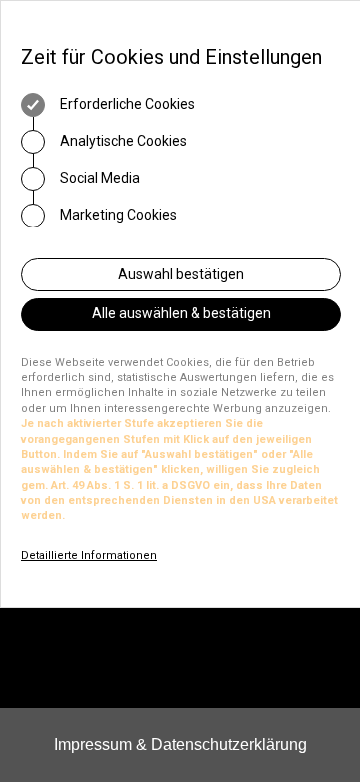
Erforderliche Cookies (126, 104)
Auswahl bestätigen (181, 274)
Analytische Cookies (122, 141)
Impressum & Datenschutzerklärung (180, 744)
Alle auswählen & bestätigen (181, 313)
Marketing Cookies (117, 215)
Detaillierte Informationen (89, 555)
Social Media (98, 178)
